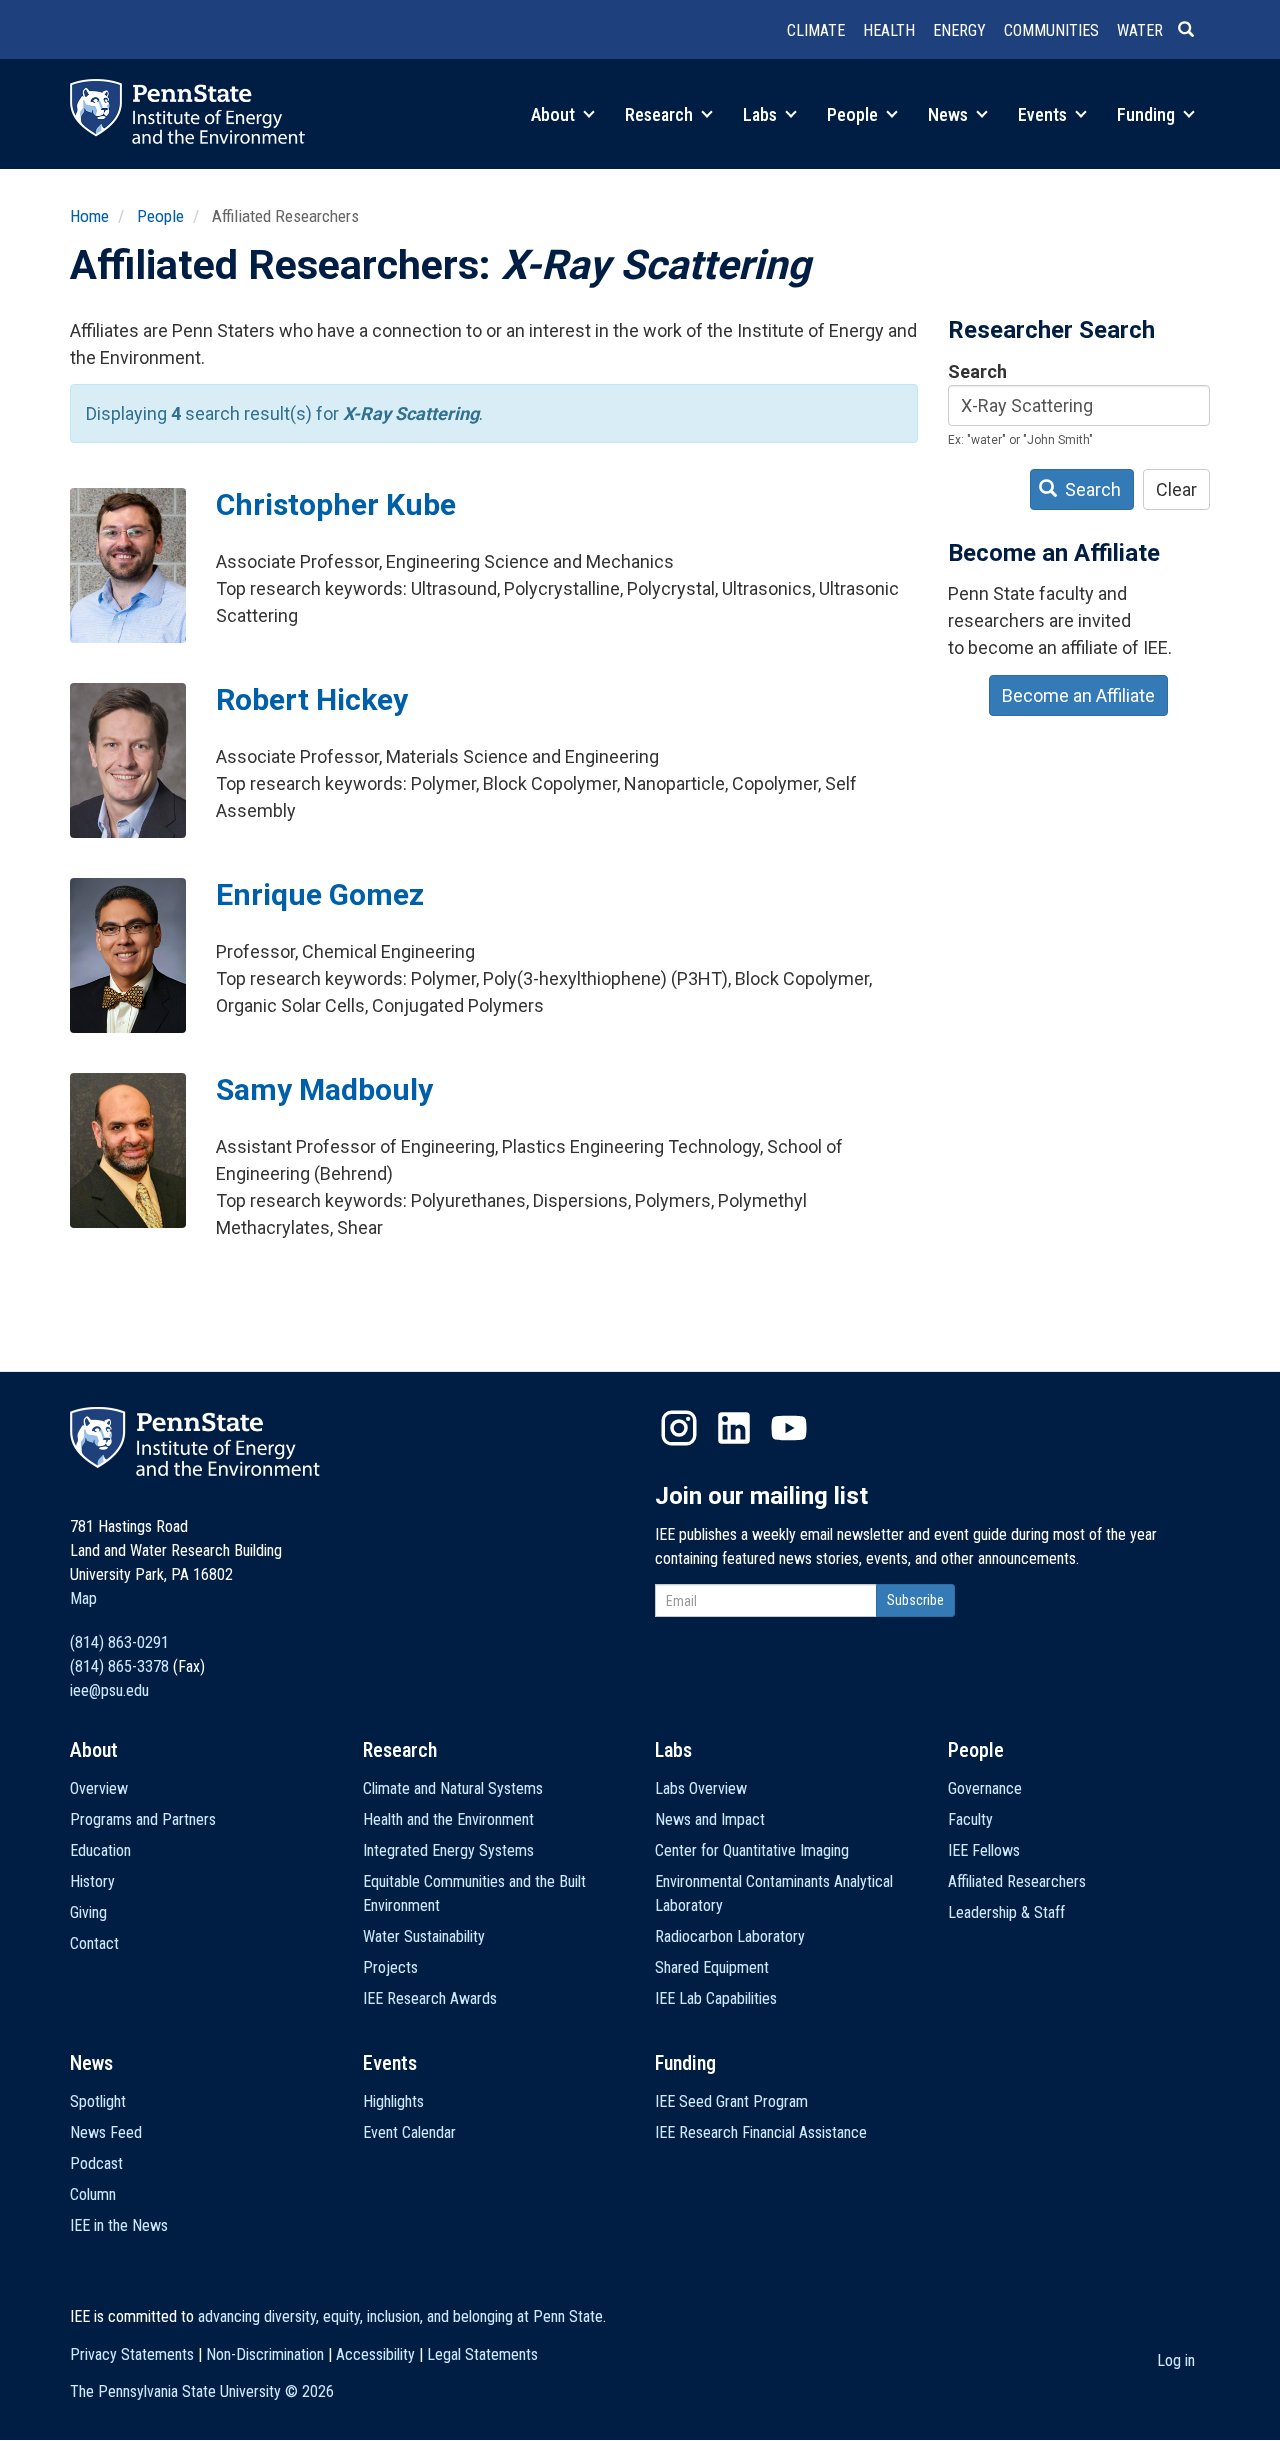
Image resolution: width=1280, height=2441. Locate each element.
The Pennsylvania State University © (202, 2391)
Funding (1148, 114)
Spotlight (98, 2101)
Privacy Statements (132, 2354)
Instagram (679, 1428)
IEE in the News (119, 2225)
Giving (88, 1912)
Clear (1176, 489)
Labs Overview (701, 1788)
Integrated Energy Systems (448, 1850)
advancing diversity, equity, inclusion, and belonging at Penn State (400, 2316)
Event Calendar (409, 2132)
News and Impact (710, 1819)
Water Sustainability (424, 1936)
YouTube (789, 1428)
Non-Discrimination (265, 2354)
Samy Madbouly (324, 1089)
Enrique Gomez (320, 894)
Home (89, 216)
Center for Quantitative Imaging (752, 1850)
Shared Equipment (712, 1967)
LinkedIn (734, 1428)
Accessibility (375, 2354)
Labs (762, 114)
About (555, 114)
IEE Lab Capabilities (716, 1998)
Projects (390, 1967)
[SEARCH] (1194, 31)
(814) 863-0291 (119, 1642)
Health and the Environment (448, 1819)
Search (977, 371)
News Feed (106, 2132)
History (92, 1881)
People (854, 114)
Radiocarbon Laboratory (730, 1936)
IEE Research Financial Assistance (761, 2132)
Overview (99, 1788)
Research (661, 114)
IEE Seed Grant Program (731, 2101)
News (950, 114)
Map (83, 1598)
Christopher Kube (336, 504)
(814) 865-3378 (119, 1666)
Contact (94, 1943)
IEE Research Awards (430, 1998)
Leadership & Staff (1006, 1912)
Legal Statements (482, 2354)
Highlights (393, 2101)
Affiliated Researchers (1017, 1881)
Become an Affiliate (1078, 695)
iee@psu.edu (109, 1690)
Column (93, 2194)
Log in (1176, 2360)
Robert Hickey (312, 699)
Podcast (96, 2163)
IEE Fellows (984, 1850)
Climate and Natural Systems (453, 1788)
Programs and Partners (143, 1819)
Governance (985, 1788)
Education (100, 1850)
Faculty (970, 1819)
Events (1044, 114)
